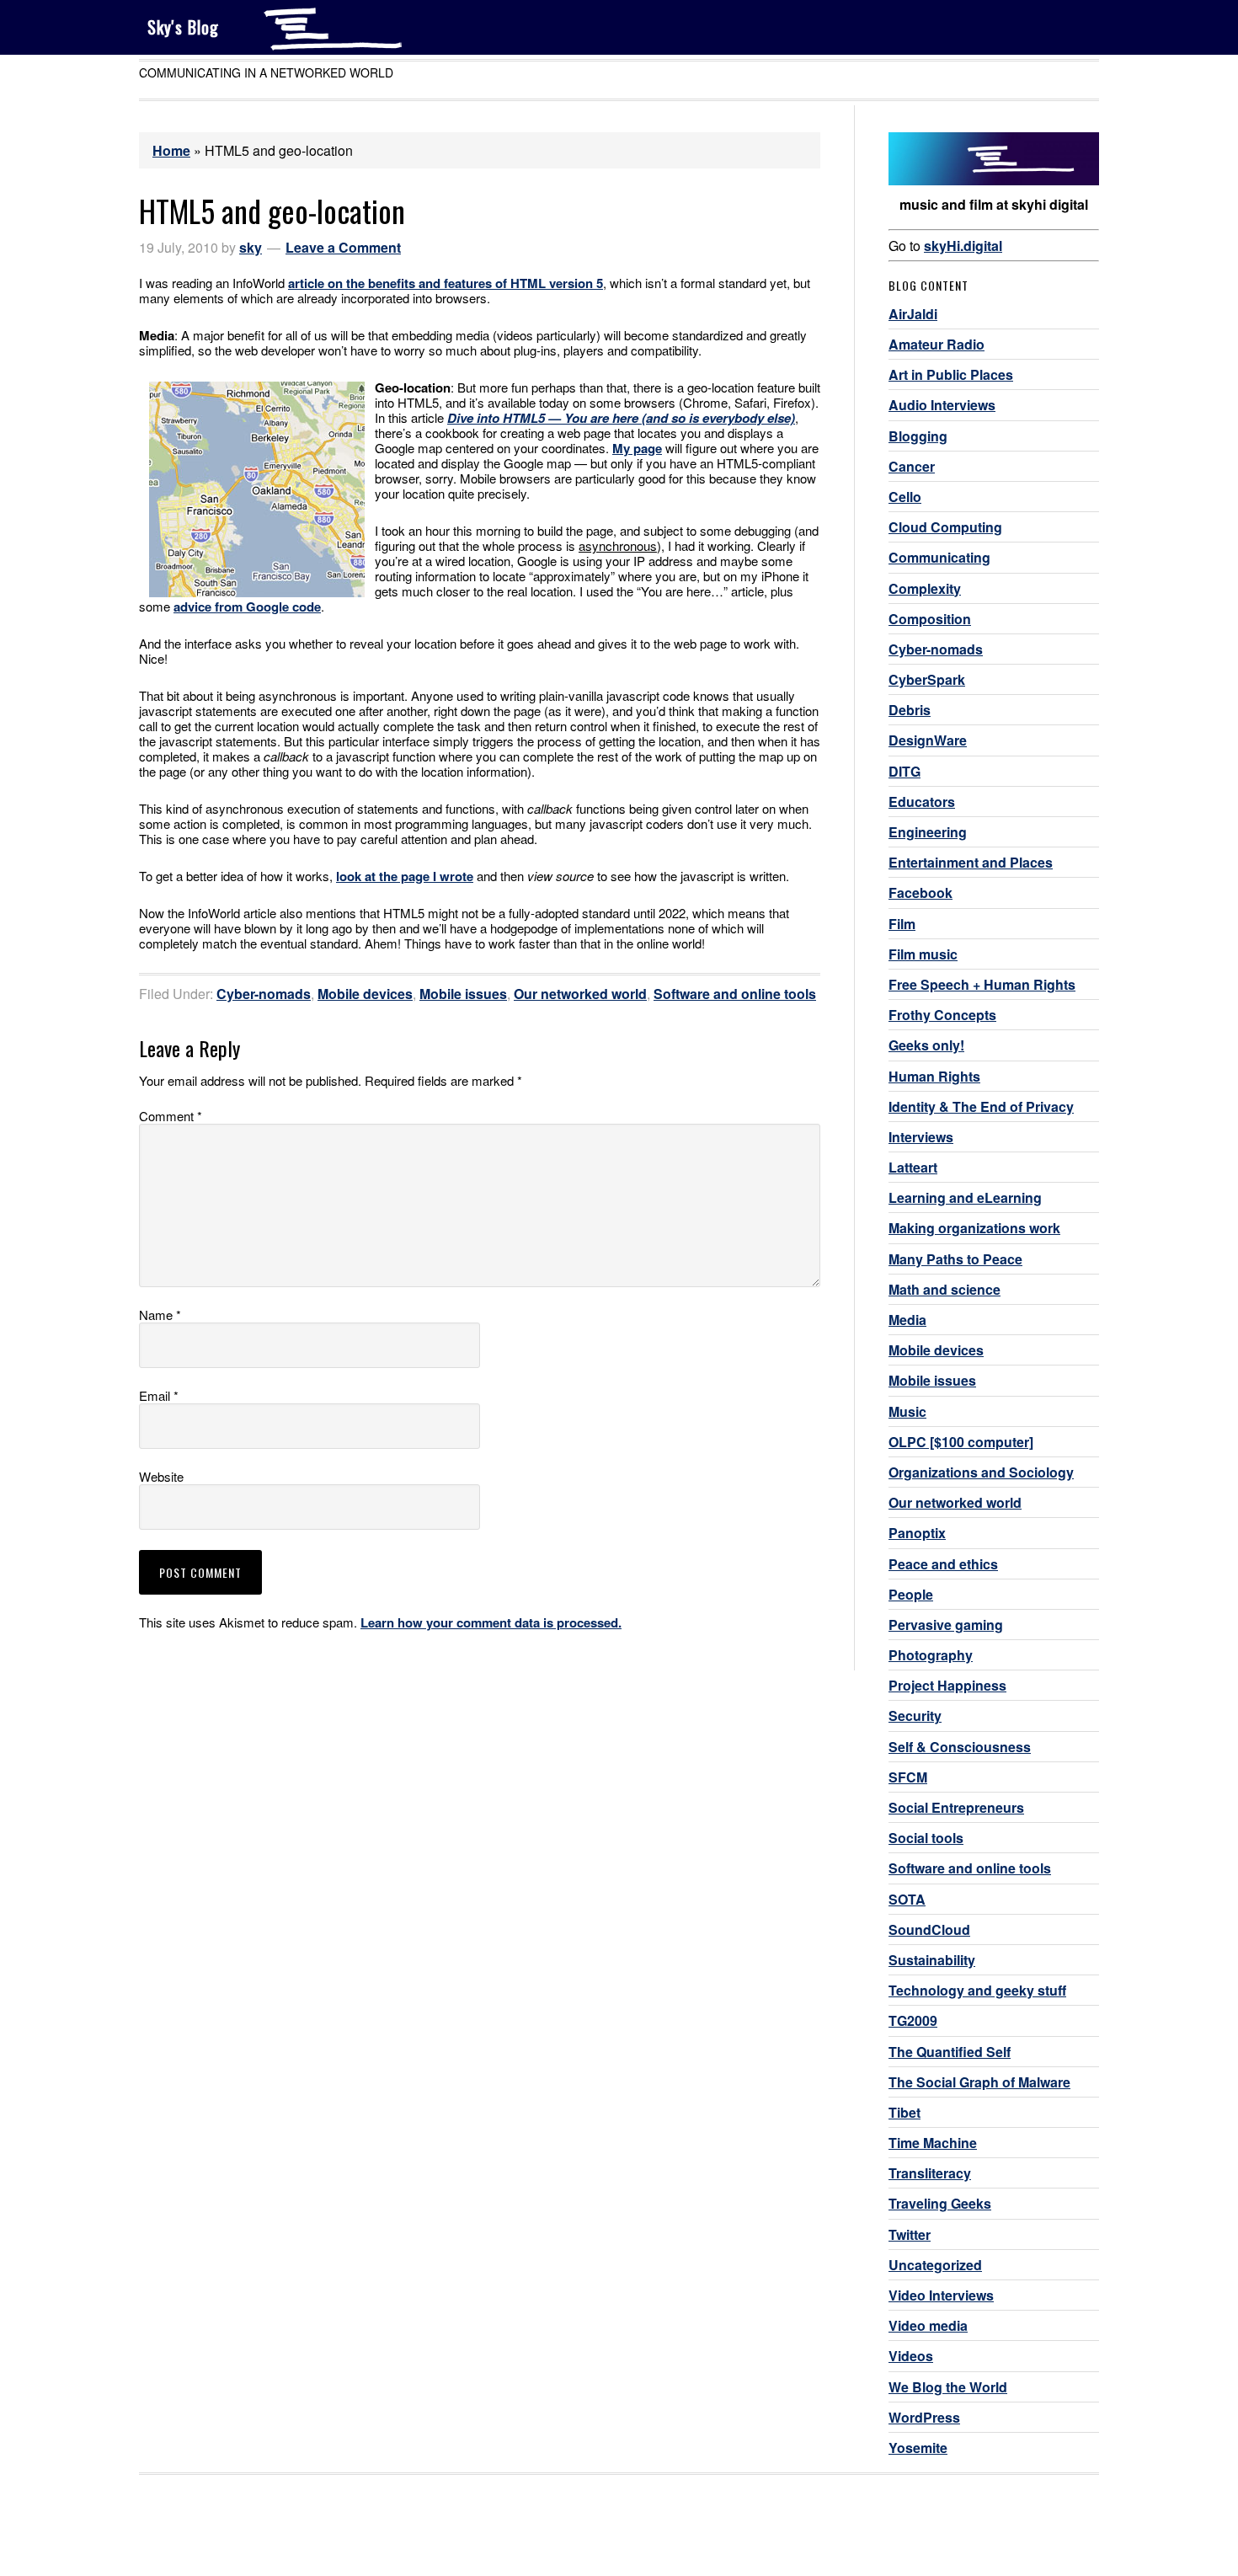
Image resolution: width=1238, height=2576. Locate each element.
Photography (931, 1655)
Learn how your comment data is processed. (491, 1622)
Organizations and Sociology (981, 1472)
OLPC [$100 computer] (961, 1442)
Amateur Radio (937, 344)
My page (637, 448)
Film (902, 924)
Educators (922, 802)
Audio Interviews (942, 405)
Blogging (918, 436)
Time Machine (933, 2143)
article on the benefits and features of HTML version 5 (446, 283)
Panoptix (917, 1533)
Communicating (939, 557)
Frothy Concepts (942, 1015)
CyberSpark (927, 679)
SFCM (908, 1777)
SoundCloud (929, 1929)
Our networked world (580, 994)
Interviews (921, 1137)
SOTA (907, 1899)
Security (915, 1716)
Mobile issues (463, 994)
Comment (171, 1116)
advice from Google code (247, 607)
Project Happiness (947, 1685)
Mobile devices (365, 994)
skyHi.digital (963, 246)
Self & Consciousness (960, 1747)
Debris (910, 710)
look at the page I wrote (405, 876)
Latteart (913, 1167)
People (911, 1594)
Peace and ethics (943, 1564)
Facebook (920, 893)
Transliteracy (930, 2173)
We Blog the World (948, 2387)
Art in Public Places (951, 374)
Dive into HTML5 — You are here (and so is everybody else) (621, 418)
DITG (904, 771)
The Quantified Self (950, 2052)
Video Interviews (941, 2295)
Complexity (925, 588)
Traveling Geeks (940, 2203)
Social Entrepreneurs (956, 1807)
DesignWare (928, 740)
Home (171, 150)
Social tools (926, 1838)
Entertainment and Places (971, 862)
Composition (930, 619)
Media (907, 1320)
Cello (905, 497)
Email (159, 1396)
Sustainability (932, 1960)
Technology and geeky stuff (977, 1990)
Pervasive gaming (946, 1625)
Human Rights (934, 1076)
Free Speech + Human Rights (982, 984)
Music (907, 1411)
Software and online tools (735, 994)
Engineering (928, 832)
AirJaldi (913, 314)
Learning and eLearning (965, 1197)
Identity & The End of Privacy (981, 1106)
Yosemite (918, 2448)
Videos (911, 2356)
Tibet (904, 2112)
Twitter (910, 2234)
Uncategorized (935, 2265)
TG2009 (913, 2020)
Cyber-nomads (264, 994)
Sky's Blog (183, 27)
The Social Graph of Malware (979, 2082)
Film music (923, 954)
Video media (928, 2325)
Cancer (912, 466)
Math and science (945, 1289)
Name (160, 1315)
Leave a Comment (343, 247)
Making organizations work (974, 1228)
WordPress (924, 2417)
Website (161, 1477)
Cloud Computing (945, 527)
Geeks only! (926, 1045)
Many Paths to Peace (955, 1259)
